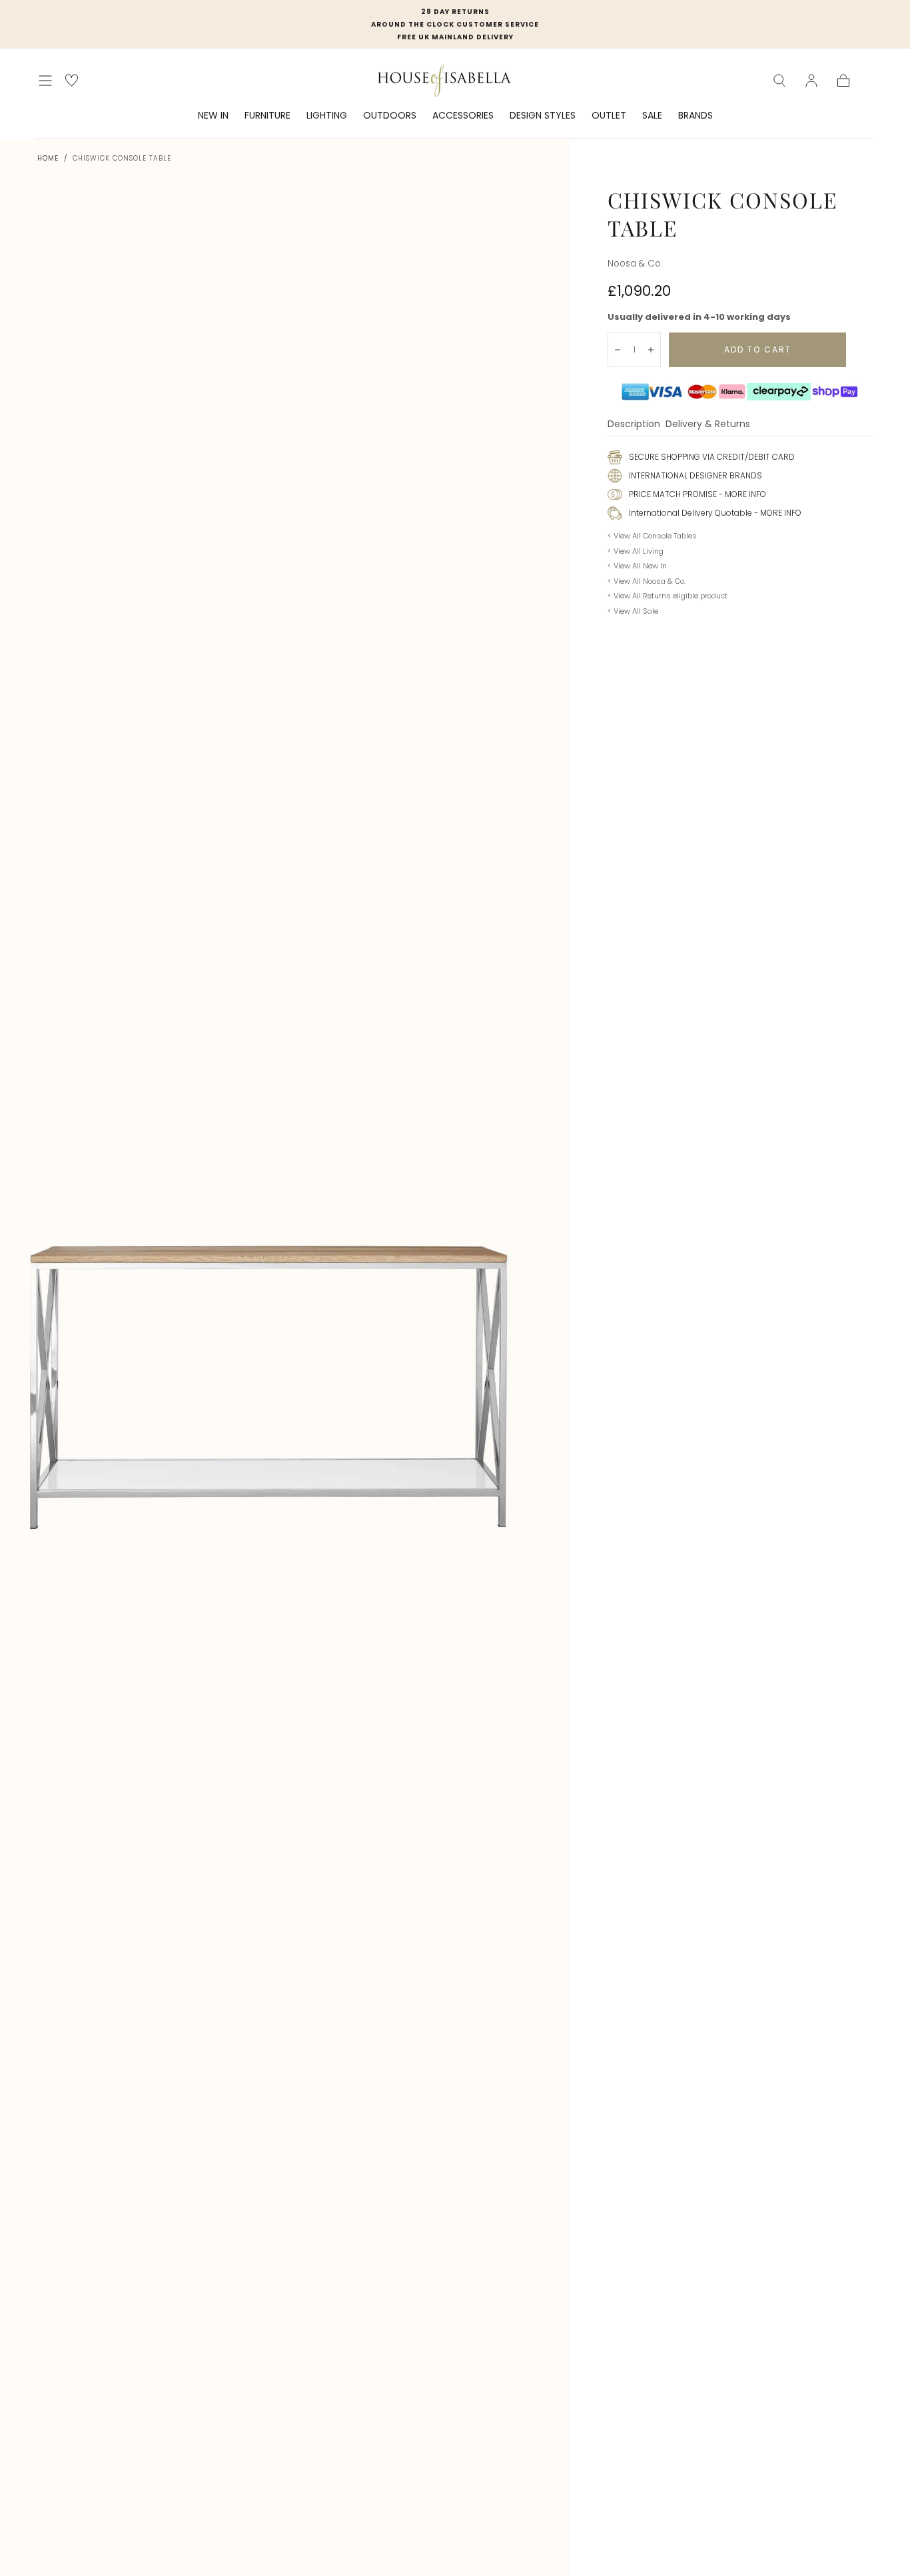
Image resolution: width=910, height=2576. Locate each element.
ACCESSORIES (463, 116)
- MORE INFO (741, 494)
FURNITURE (267, 116)
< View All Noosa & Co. (647, 581)
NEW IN (213, 116)
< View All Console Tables (652, 536)
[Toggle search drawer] (779, 81)
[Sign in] (811, 81)
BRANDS (695, 116)
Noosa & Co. (635, 264)
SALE (652, 116)
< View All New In (637, 566)
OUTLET (609, 116)
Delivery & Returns (708, 425)
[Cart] (843, 81)
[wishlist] (72, 80)
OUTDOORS (390, 116)
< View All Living (636, 551)
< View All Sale (633, 611)
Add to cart (758, 349)
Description (634, 425)
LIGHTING (327, 116)
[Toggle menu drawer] (45, 81)
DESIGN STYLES (543, 116)
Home (48, 158)
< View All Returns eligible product (668, 596)
